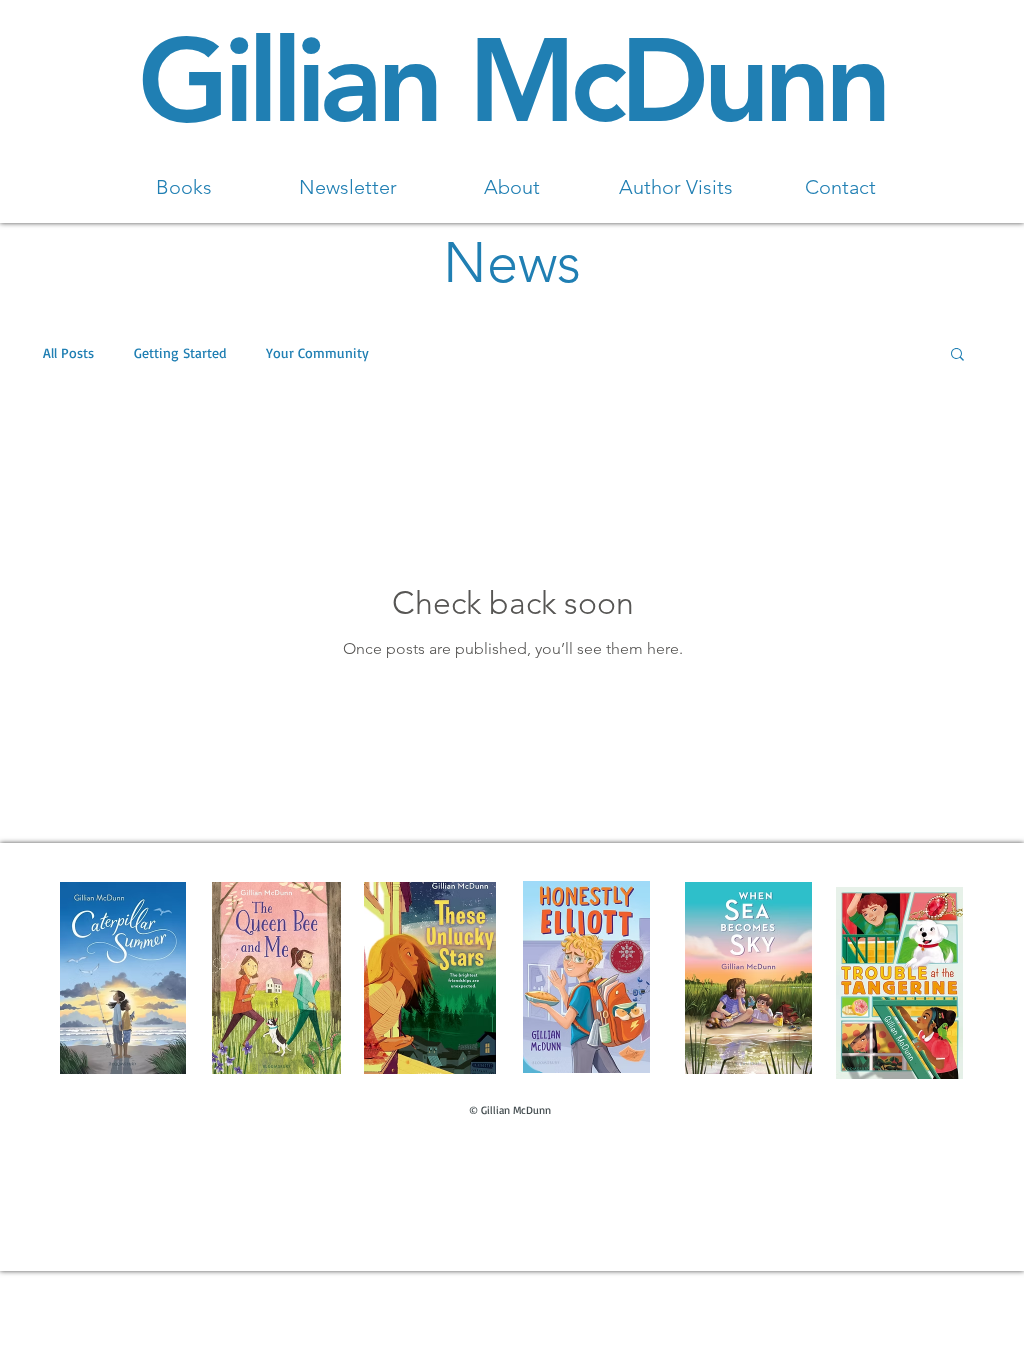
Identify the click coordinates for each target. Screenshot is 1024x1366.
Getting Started (180, 352)
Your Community (317, 352)
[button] (957, 355)
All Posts (68, 352)
